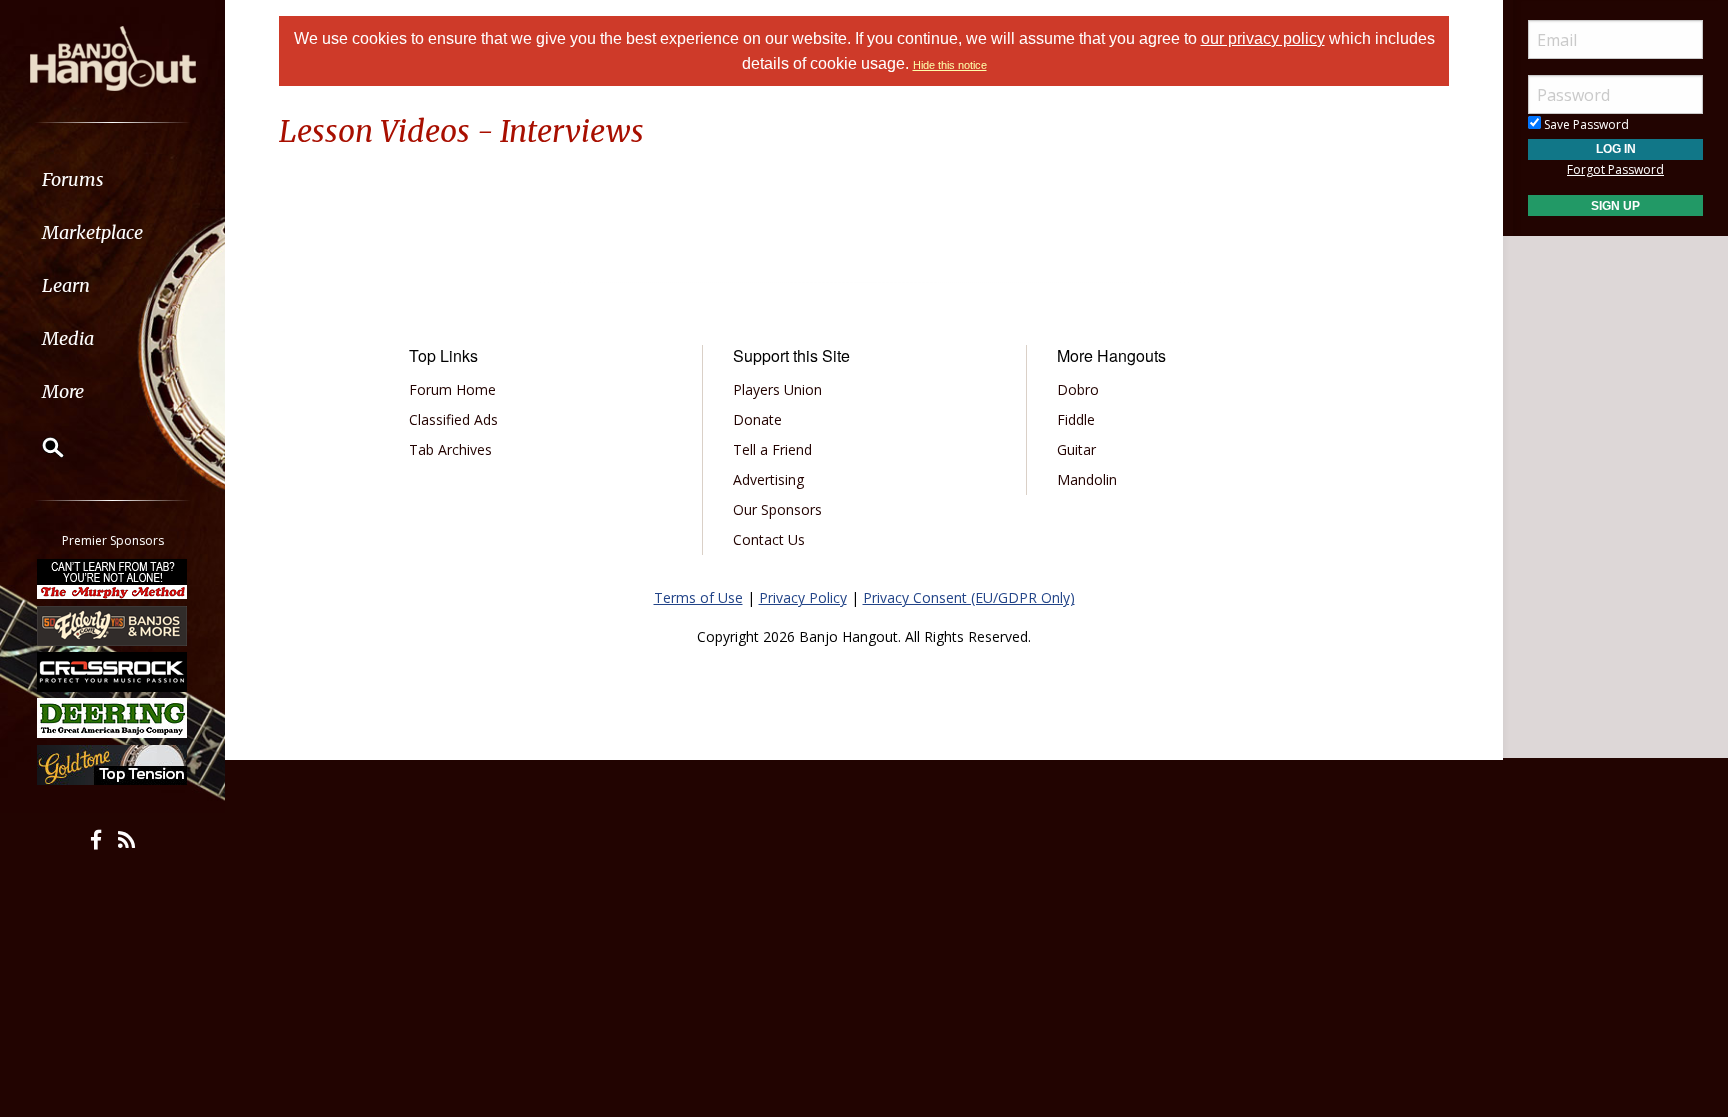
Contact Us (769, 539)
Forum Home (452, 389)
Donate (757, 419)
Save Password (1585, 124)
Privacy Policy (803, 597)
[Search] (40, 447)
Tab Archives (450, 449)
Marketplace (92, 232)
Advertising (768, 479)
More (63, 391)
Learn (66, 285)
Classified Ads (453, 419)
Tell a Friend (772, 449)
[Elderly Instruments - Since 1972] (113, 625)
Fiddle (1076, 419)
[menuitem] (112, 179)
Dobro (1078, 389)
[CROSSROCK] (113, 672)
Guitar (1076, 449)
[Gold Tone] (113, 765)
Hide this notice (950, 65)
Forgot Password (1615, 169)
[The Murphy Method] (113, 579)
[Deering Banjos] (113, 718)
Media (68, 338)
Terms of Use (698, 597)
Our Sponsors (777, 509)
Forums (73, 179)
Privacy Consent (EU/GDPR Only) (969, 597)
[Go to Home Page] (113, 57)
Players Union (777, 389)
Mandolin (1087, 479)
